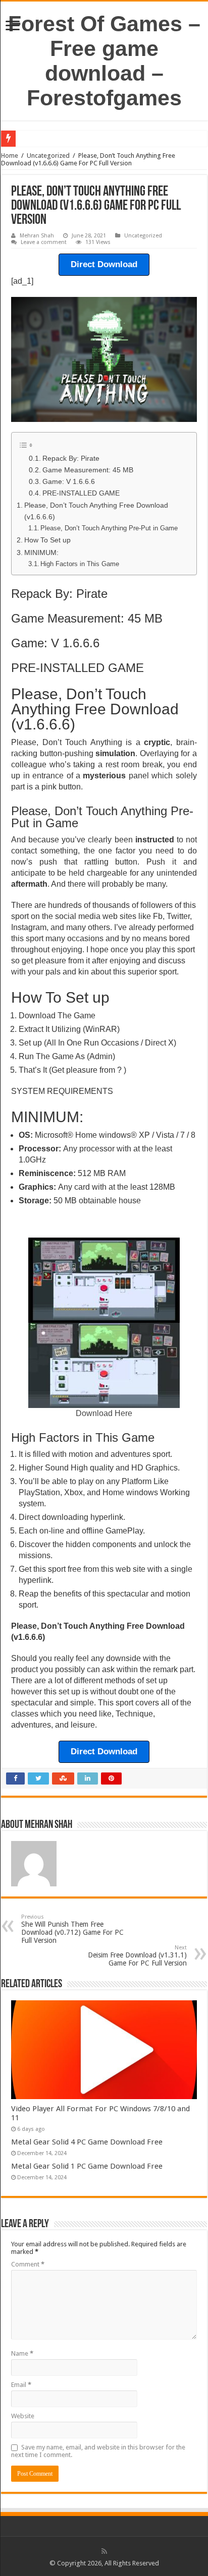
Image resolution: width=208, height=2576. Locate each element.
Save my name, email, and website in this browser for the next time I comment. (98, 2451)
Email (21, 2385)
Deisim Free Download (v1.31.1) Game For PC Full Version (137, 1956)
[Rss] (104, 2551)
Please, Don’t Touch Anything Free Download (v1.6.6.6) (96, 511)
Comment (28, 2264)
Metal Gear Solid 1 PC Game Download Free (87, 2166)
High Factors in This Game (80, 564)
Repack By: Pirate (71, 458)
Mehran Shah (37, 236)
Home (10, 156)
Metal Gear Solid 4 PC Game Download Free (87, 2142)
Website (23, 2416)
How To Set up (47, 540)
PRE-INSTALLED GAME (81, 493)
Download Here (104, 1413)
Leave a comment (44, 242)
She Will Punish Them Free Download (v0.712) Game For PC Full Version (72, 1929)
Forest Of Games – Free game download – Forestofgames (104, 61)
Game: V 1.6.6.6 (69, 482)
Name (22, 2353)
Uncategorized (48, 156)
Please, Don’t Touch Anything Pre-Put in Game (109, 528)
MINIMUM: (41, 553)
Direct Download (104, 264)
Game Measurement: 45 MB (88, 470)
